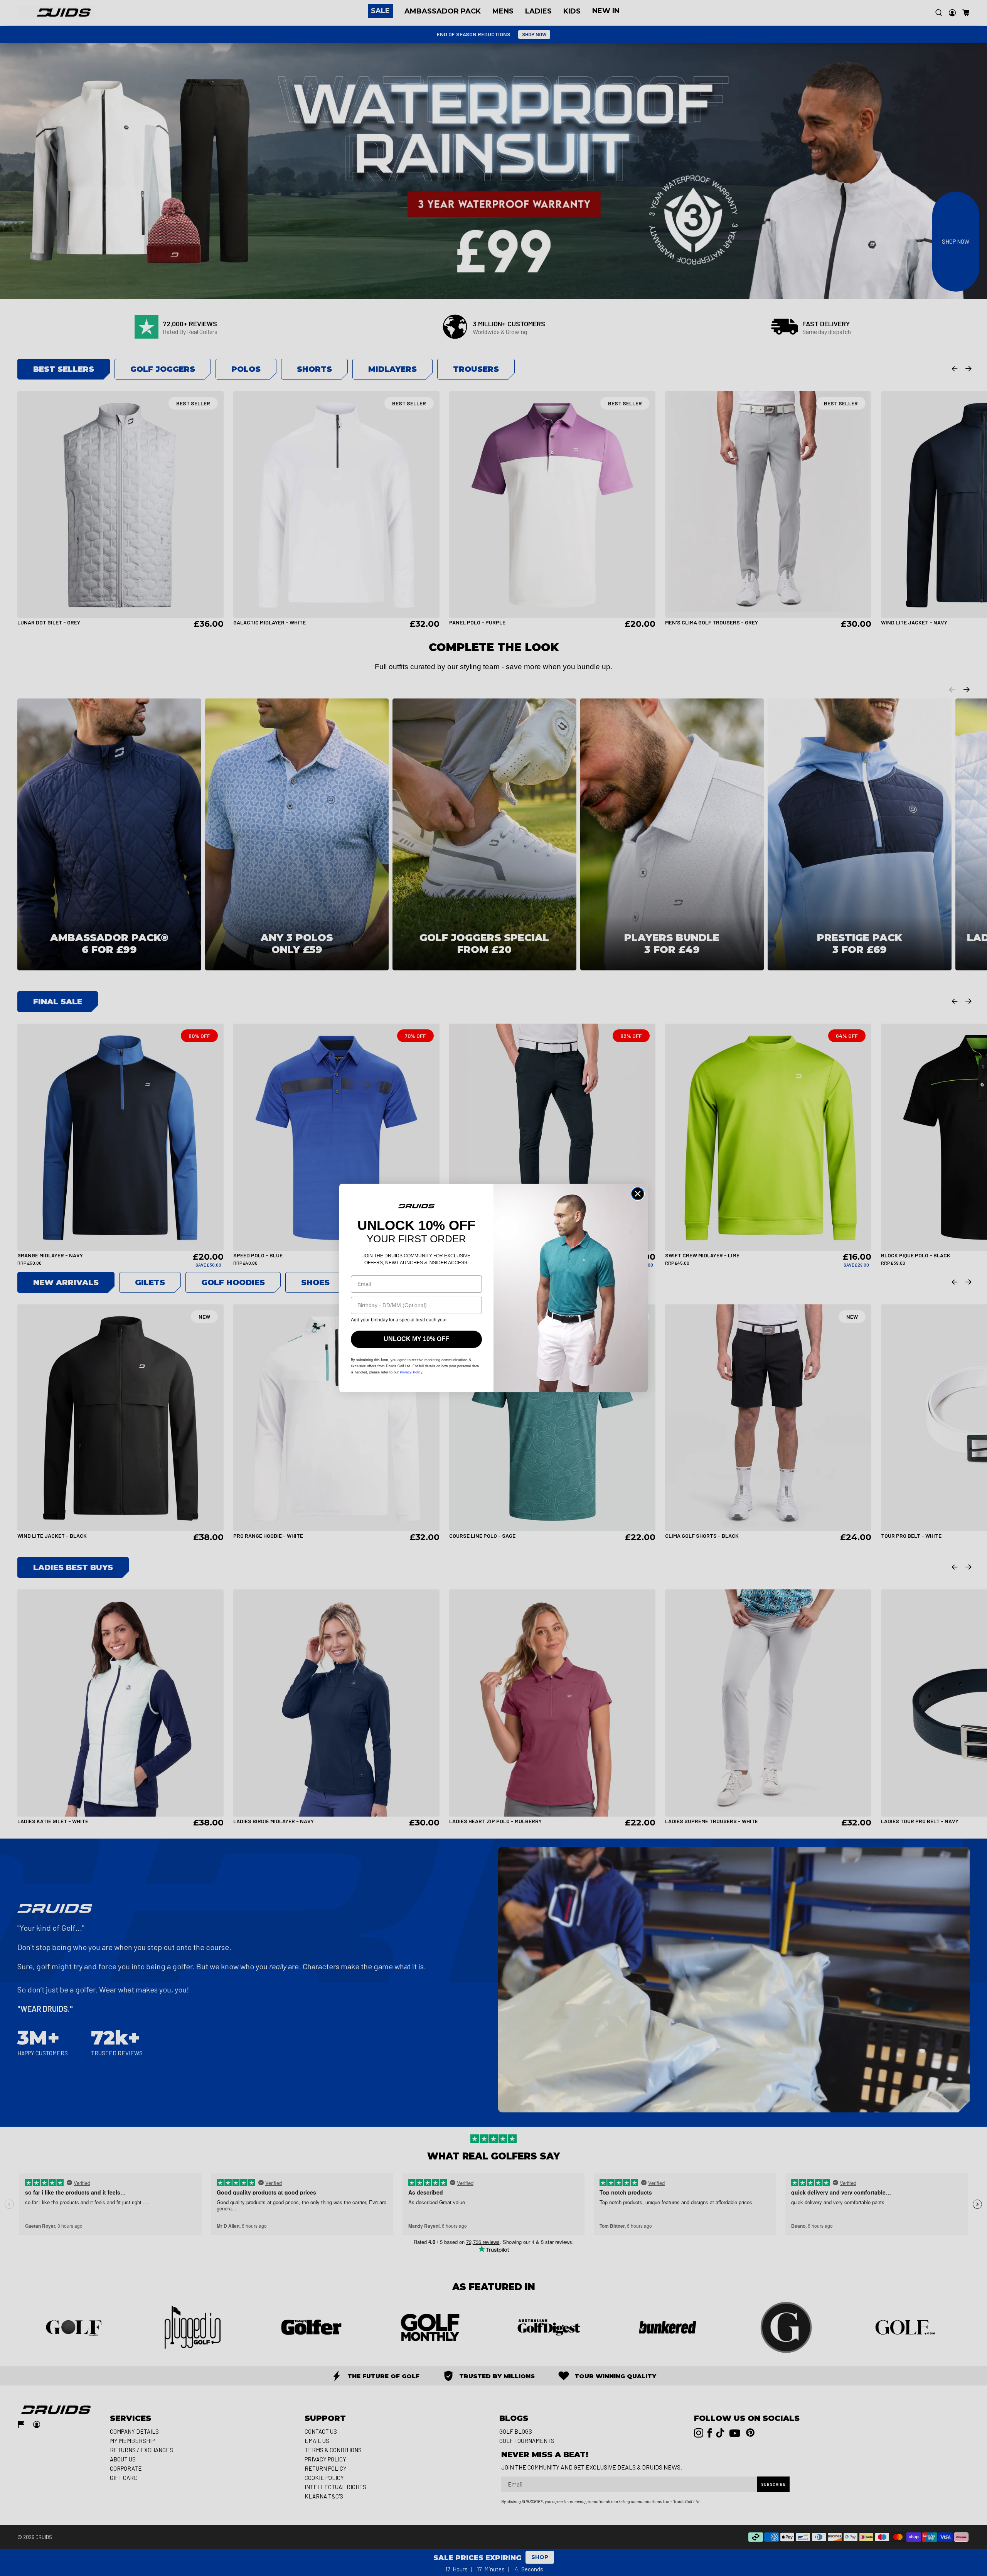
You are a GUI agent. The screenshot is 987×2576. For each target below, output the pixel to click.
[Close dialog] (638, 1194)
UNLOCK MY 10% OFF (416, 1339)
